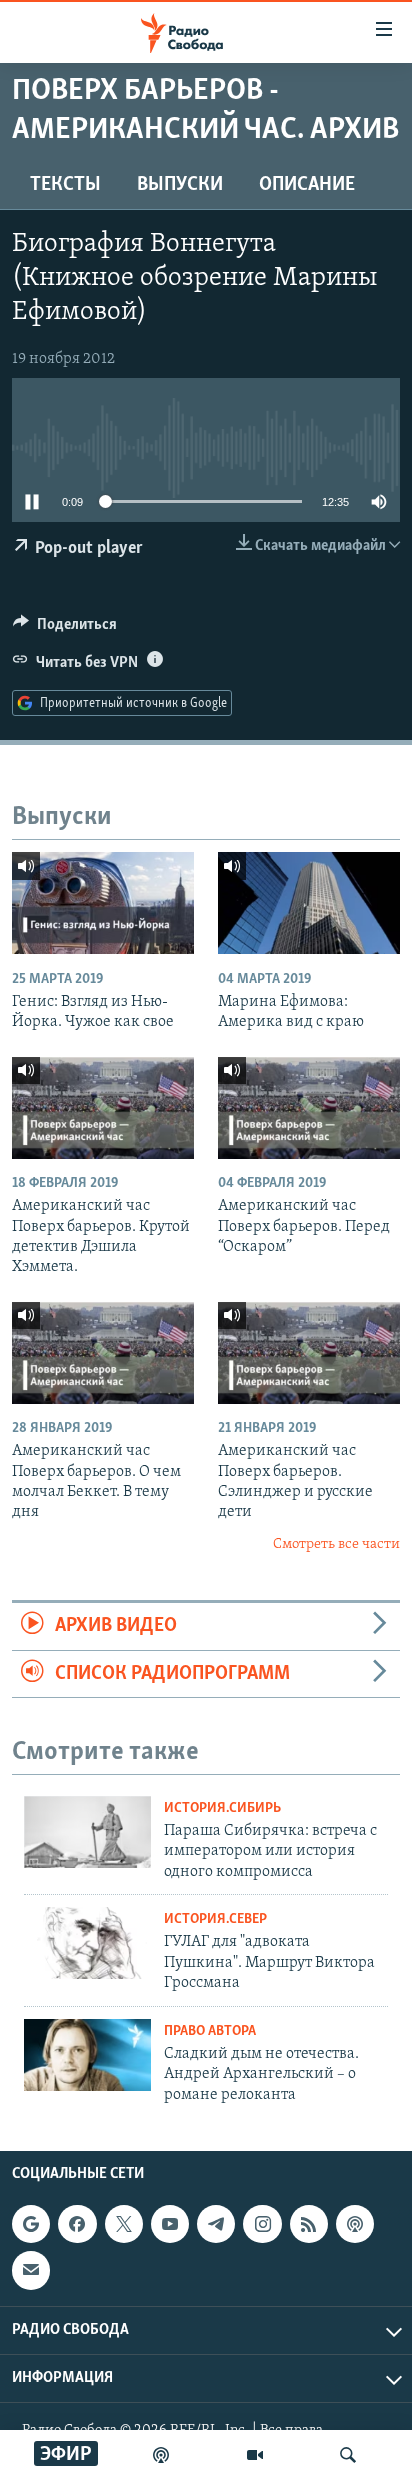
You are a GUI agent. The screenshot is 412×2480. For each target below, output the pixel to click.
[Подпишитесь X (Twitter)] (124, 2224)
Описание (307, 185)
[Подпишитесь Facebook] (77, 2224)
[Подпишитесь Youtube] (170, 2224)
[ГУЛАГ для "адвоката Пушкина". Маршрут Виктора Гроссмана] (87, 1943)
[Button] (65, 629)
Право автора (210, 2031)
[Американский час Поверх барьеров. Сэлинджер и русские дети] (309, 1353)
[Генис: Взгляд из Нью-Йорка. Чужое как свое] (103, 903)
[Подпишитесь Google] (31, 2224)
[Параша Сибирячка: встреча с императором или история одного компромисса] (87, 1832)
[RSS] (309, 2224)
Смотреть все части (336, 1544)
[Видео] (255, 2455)
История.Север (215, 1919)
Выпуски (180, 185)
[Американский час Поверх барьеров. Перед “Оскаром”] (309, 1108)
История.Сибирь (222, 1808)
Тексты (65, 185)
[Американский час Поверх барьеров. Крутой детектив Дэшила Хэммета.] (103, 1108)
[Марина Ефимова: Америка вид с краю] (309, 903)
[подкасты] (161, 2455)
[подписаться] (31, 2270)
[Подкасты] (355, 2224)
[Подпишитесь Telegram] (216, 2224)
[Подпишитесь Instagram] (262, 2224)
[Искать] (348, 2455)
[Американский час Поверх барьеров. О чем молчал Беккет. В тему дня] (103, 1353)
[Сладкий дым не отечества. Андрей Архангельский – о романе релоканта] (87, 2055)
